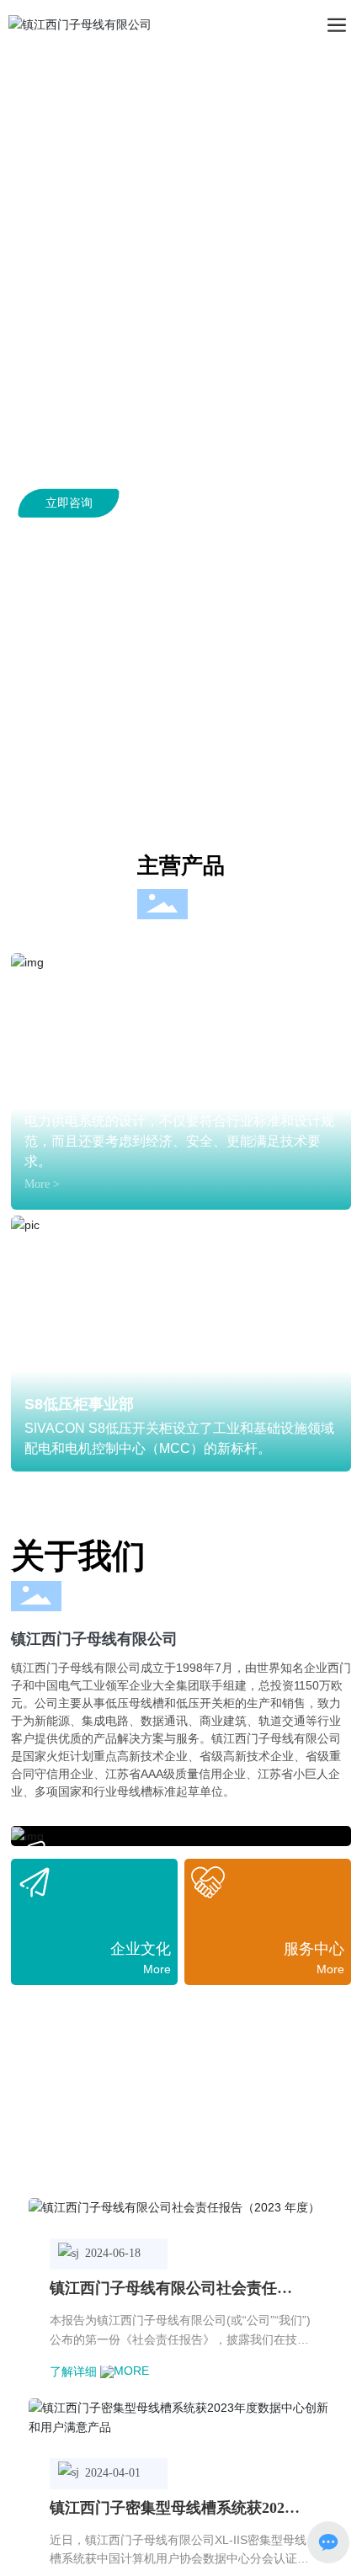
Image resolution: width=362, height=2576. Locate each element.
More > (42, 1184)
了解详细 (75, 2371)
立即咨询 (69, 503)
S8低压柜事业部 (79, 1404)
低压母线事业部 (77, 1096)
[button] (176, 790)
